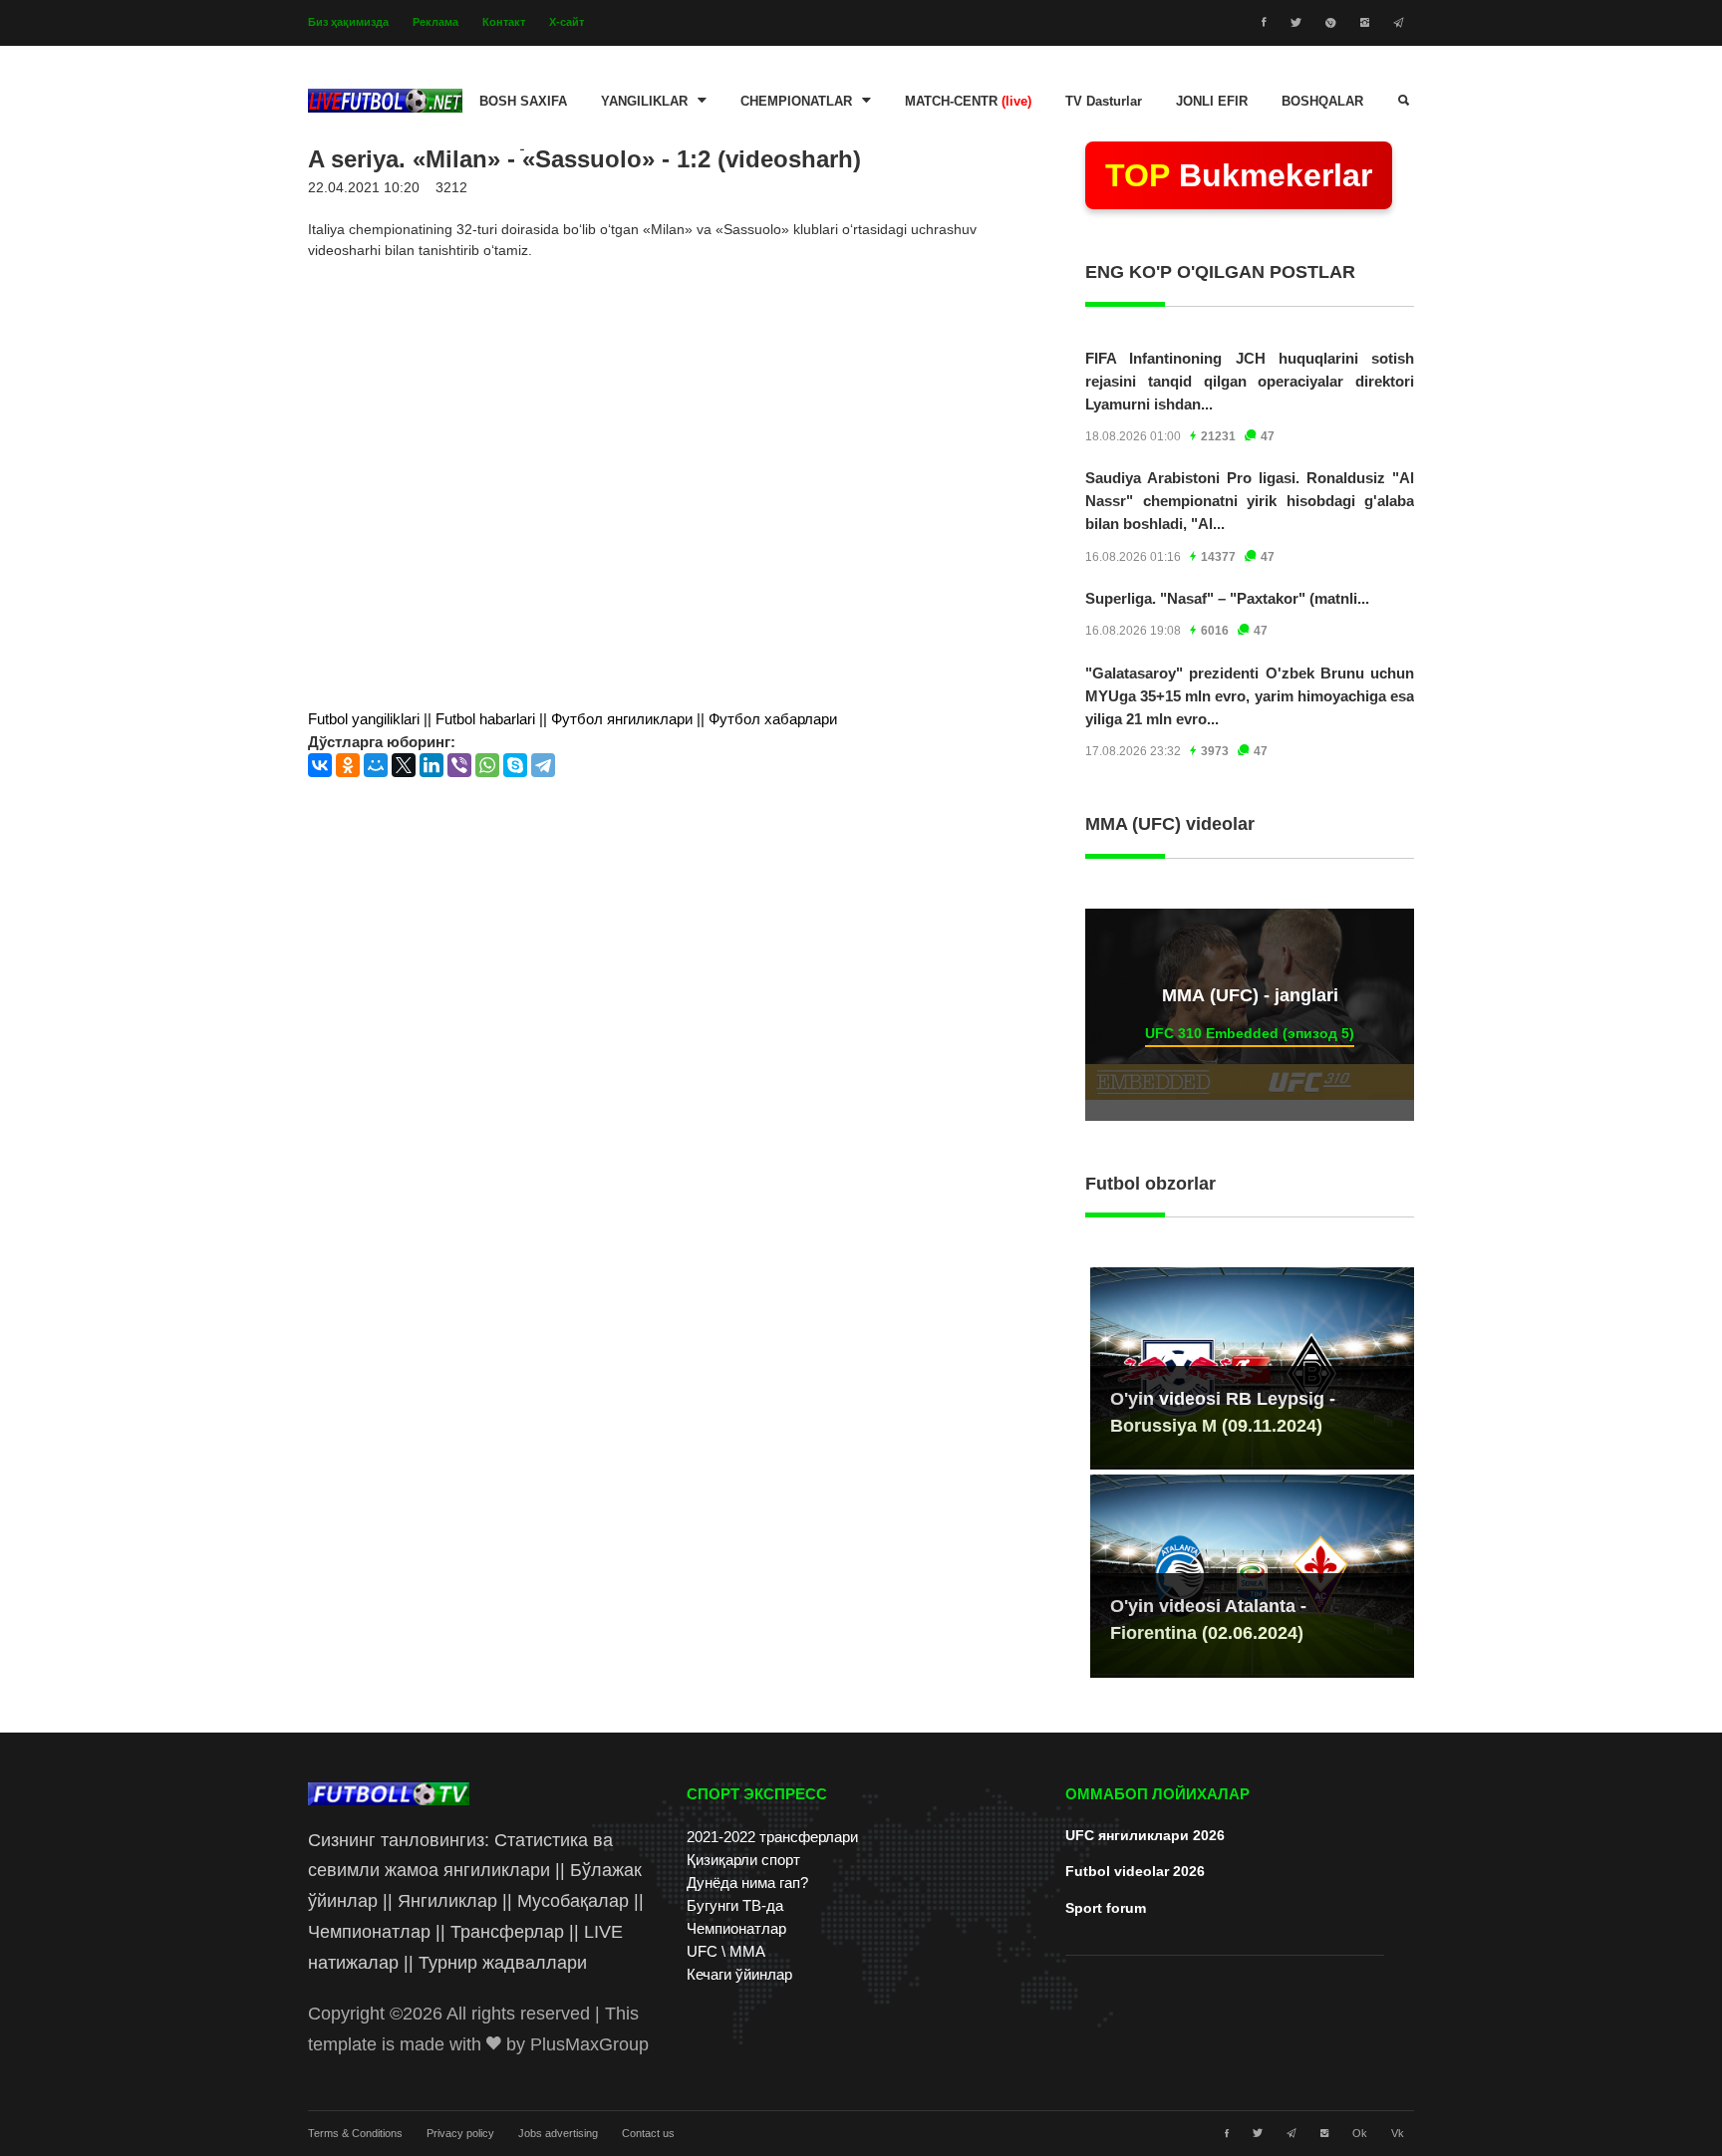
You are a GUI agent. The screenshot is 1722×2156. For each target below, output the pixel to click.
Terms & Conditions (355, 2133)
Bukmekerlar (1239, 175)
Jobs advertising (558, 2133)
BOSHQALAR (1322, 102)
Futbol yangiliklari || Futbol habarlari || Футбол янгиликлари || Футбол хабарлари (573, 719)
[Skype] (515, 765)
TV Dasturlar (1104, 102)
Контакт (504, 22)
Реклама (435, 22)
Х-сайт (567, 22)
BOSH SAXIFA (523, 102)
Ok (1360, 2133)
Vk (1398, 2133)
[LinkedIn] (431, 765)
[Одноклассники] (348, 765)
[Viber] (459, 765)
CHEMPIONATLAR (796, 102)
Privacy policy (460, 2133)
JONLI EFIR (1212, 102)
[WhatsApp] (487, 765)
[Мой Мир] (376, 765)
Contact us (648, 2133)
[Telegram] (543, 765)
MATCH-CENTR (968, 102)
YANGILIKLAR (644, 102)
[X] (404, 765)
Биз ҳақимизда (348, 22)
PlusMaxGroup (589, 2044)
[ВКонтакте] (320, 765)
